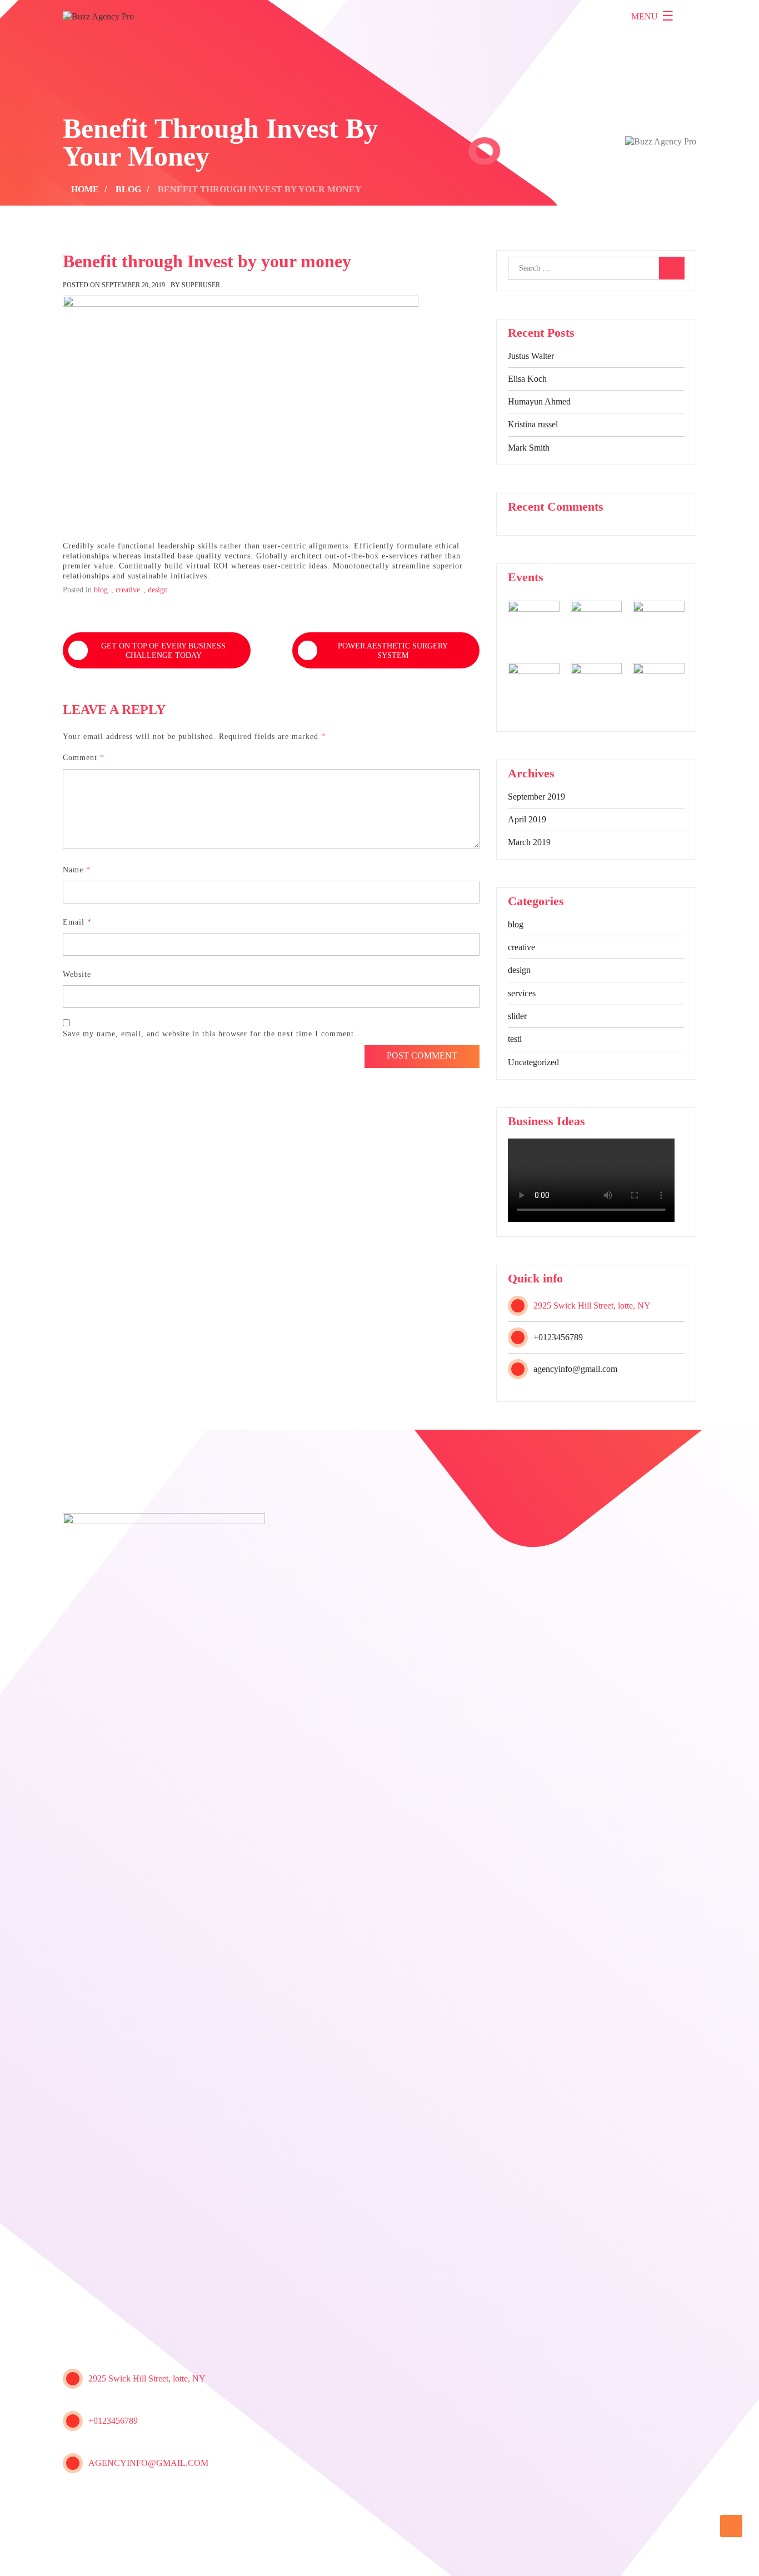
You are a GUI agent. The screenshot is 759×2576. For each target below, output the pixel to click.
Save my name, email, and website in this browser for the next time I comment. (210, 1034)
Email (77, 922)
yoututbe (127, 2505)
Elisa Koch (527, 379)
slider (517, 1016)
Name (77, 870)
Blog (624, 2557)
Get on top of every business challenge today (163, 651)
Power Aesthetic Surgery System (393, 651)
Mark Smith (529, 448)
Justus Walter (531, 356)
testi (515, 1039)
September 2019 (536, 797)
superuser (201, 285)
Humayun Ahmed (539, 401)
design (519, 970)
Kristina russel (533, 424)
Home (590, 2557)
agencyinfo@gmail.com (575, 1369)
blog (516, 924)
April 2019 (527, 819)
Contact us (671, 2557)
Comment (84, 758)
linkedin (181, 2505)
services (522, 993)
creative (521, 947)
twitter (100, 2505)
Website (77, 974)
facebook (73, 2505)
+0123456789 (558, 1337)
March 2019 (529, 842)
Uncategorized (533, 1062)
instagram (154, 2505)
